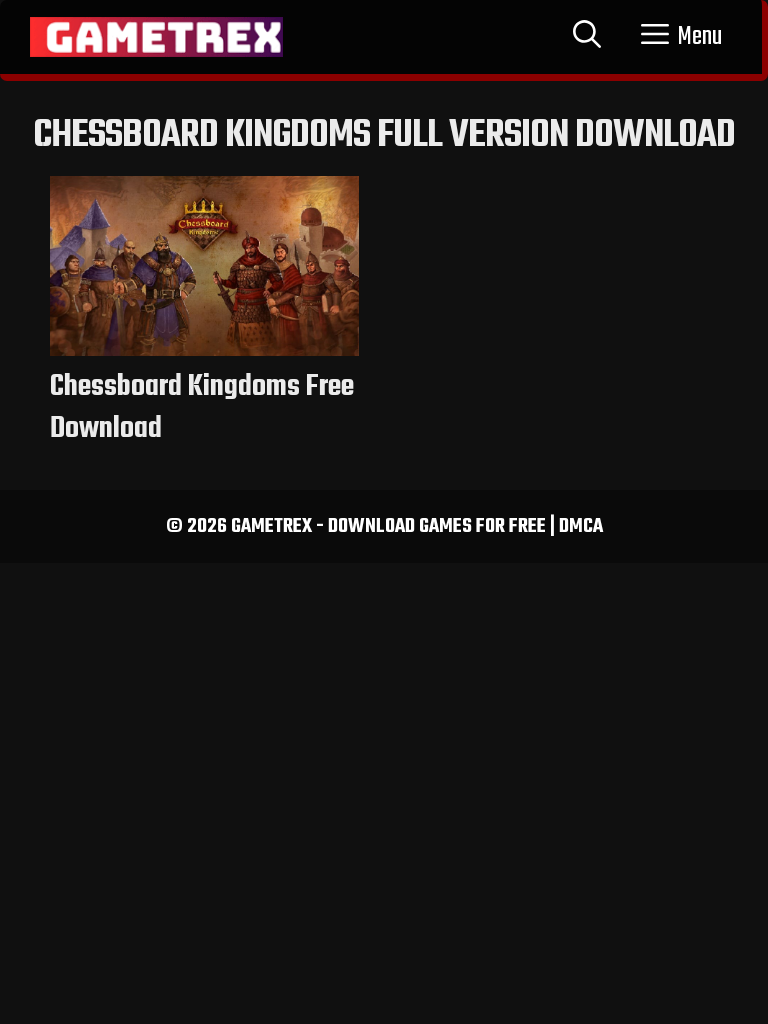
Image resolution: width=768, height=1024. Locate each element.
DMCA (581, 526)
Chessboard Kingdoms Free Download (202, 408)
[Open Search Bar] (587, 37)
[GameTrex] (156, 37)
